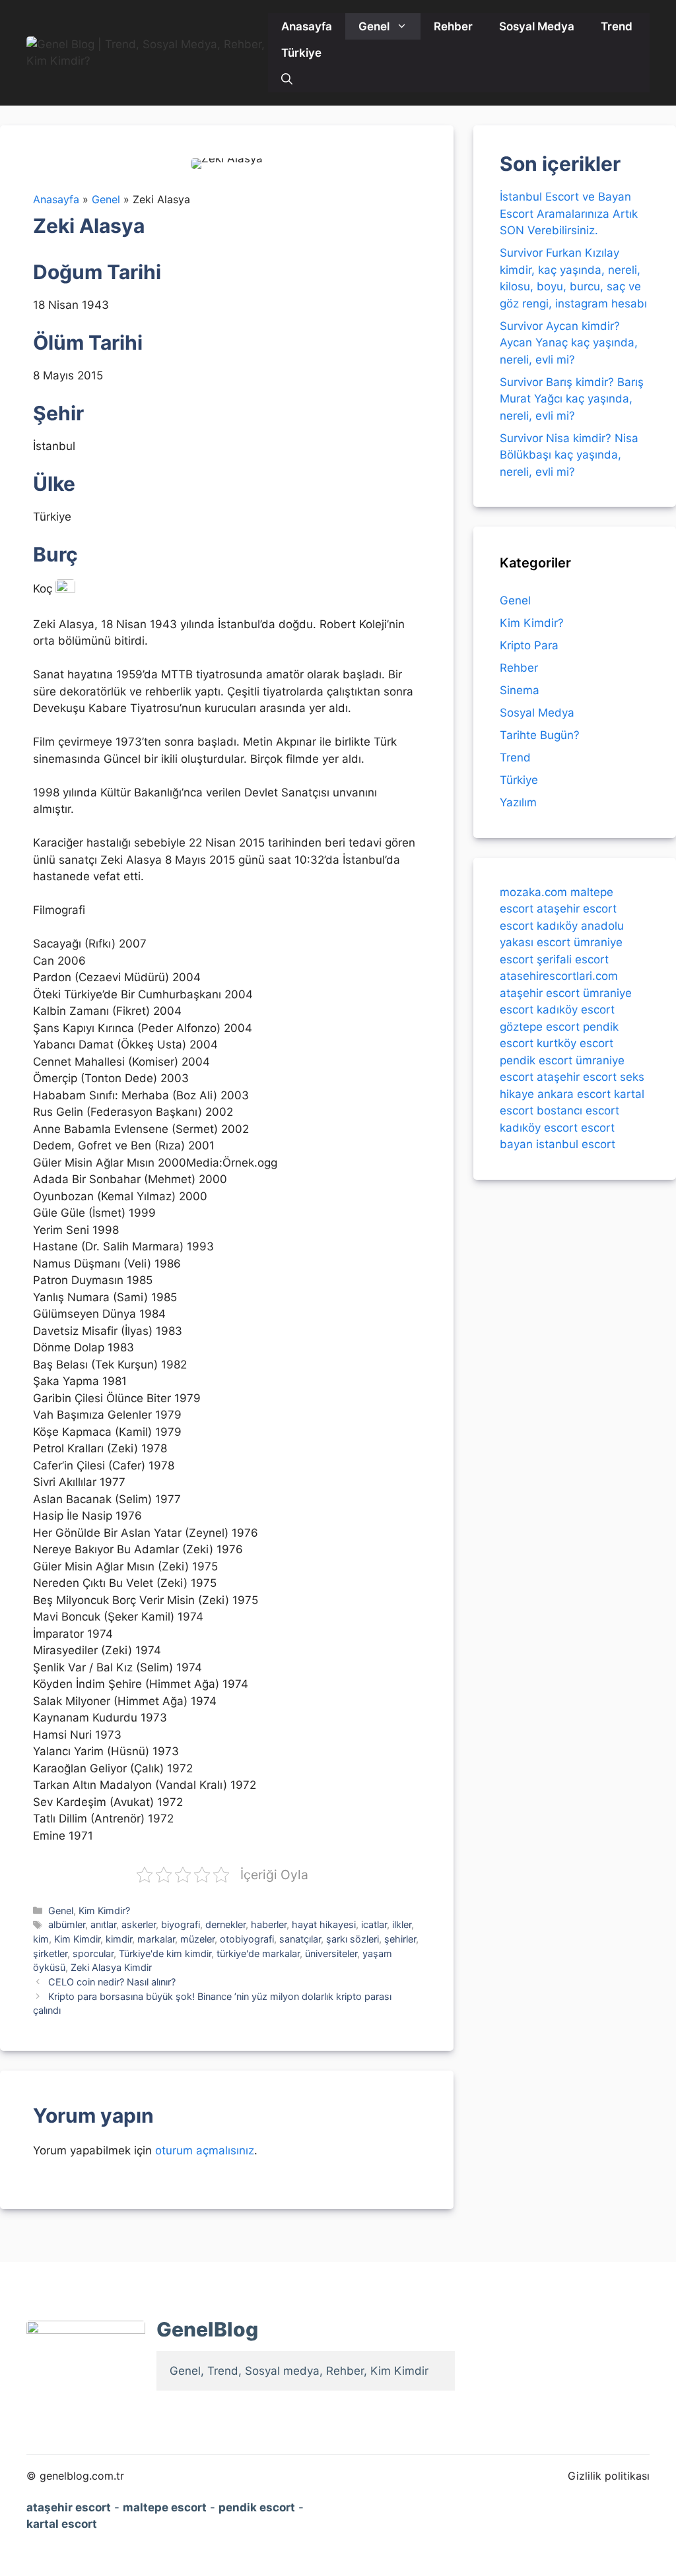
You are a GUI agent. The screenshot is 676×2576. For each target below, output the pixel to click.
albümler (67, 1924)
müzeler (197, 1939)
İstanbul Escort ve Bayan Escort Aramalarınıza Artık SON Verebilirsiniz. (569, 213)
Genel (374, 26)
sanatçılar (300, 1939)
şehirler (400, 1939)
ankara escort (574, 1094)
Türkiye (301, 53)
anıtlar (103, 1924)
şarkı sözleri (353, 1939)
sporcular (93, 1953)
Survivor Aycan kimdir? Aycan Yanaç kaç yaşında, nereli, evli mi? (569, 343)
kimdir (119, 1939)
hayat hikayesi (324, 1924)
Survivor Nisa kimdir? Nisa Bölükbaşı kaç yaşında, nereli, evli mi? (569, 455)
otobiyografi (247, 1939)
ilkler (402, 1924)
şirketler (50, 1953)
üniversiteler (331, 1953)
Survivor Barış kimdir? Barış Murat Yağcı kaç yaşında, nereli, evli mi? (572, 399)
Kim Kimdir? (104, 1911)
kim (41, 1939)
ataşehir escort (577, 909)
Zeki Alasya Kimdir (111, 1967)
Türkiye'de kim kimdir (165, 1953)
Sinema (520, 690)
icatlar (374, 1924)
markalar (156, 1939)
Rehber (453, 26)
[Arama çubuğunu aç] (287, 79)
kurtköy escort (575, 1043)
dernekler (225, 1924)
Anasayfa (307, 26)
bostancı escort (578, 1111)
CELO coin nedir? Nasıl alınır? (112, 1982)
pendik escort (536, 1060)
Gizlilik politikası (609, 2476)
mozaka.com (533, 892)
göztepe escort (540, 1027)
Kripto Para (529, 645)
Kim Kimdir (77, 1939)
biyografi (181, 1924)
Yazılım (518, 802)
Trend (617, 26)
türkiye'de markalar (258, 1953)
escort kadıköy (539, 926)
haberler (269, 1924)
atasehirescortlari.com (559, 976)
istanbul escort (576, 1144)
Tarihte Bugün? (540, 735)
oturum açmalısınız (205, 2150)
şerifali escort (573, 959)
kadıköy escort (576, 1010)
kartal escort (62, 2524)
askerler (139, 1924)
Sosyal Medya (537, 26)
